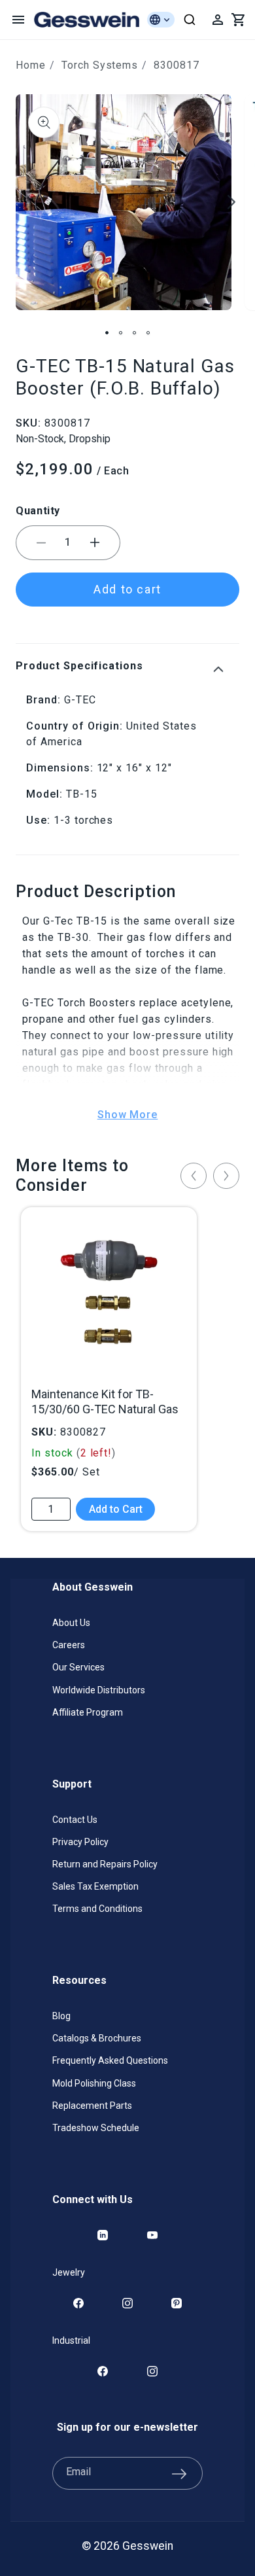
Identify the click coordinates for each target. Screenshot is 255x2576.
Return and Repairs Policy (105, 1864)
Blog (61, 2016)
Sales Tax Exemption (95, 1886)
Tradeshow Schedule (96, 2128)
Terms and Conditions (97, 1909)
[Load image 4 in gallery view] (148, 333)
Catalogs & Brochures (97, 2038)
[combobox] (190, 20)
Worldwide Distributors (99, 1690)
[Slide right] (231, 202)
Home (31, 65)
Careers (69, 1645)
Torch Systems (100, 65)
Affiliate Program (88, 1712)
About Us (71, 1623)
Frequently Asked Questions (110, 2060)
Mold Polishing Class (94, 2083)
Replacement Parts (92, 2106)
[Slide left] (24, 202)
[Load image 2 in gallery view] (121, 333)
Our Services (78, 1667)
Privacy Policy (80, 1842)
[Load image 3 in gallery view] (134, 333)
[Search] (190, 20)
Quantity (38, 511)
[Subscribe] (179, 2473)
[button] (18, 20)
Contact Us (75, 1820)
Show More (128, 1115)
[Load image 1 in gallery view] (107, 333)
